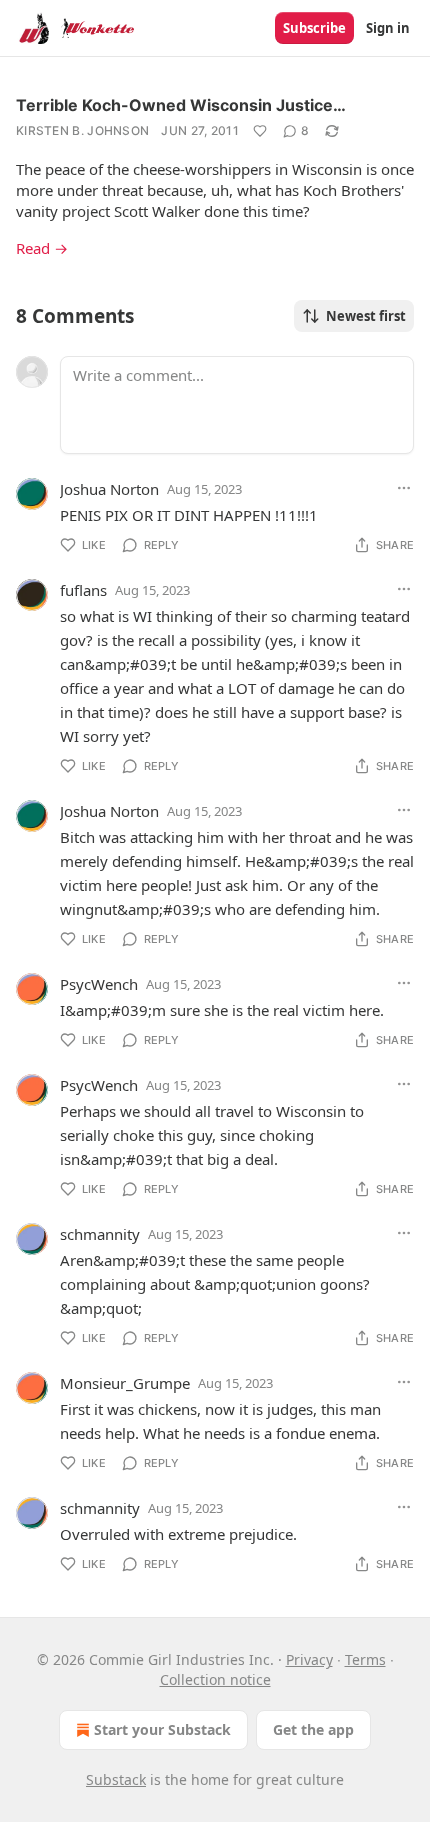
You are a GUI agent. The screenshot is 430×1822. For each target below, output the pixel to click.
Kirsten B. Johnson (82, 130)
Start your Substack (162, 1729)
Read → (42, 248)
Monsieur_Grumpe (125, 1383)
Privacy (309, 1659)
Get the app (313, 1729)
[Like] (260, 131)
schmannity (100, 1234)
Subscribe (314, 28)
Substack (116, 1779)
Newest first (366, 316)
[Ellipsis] (404, 488)
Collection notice (215, 1679)
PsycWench (99, 984)
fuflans (83, 590)
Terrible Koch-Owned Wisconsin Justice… (181, 105)
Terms (365, 1659)
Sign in (388, 28)
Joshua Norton (109, 489)
